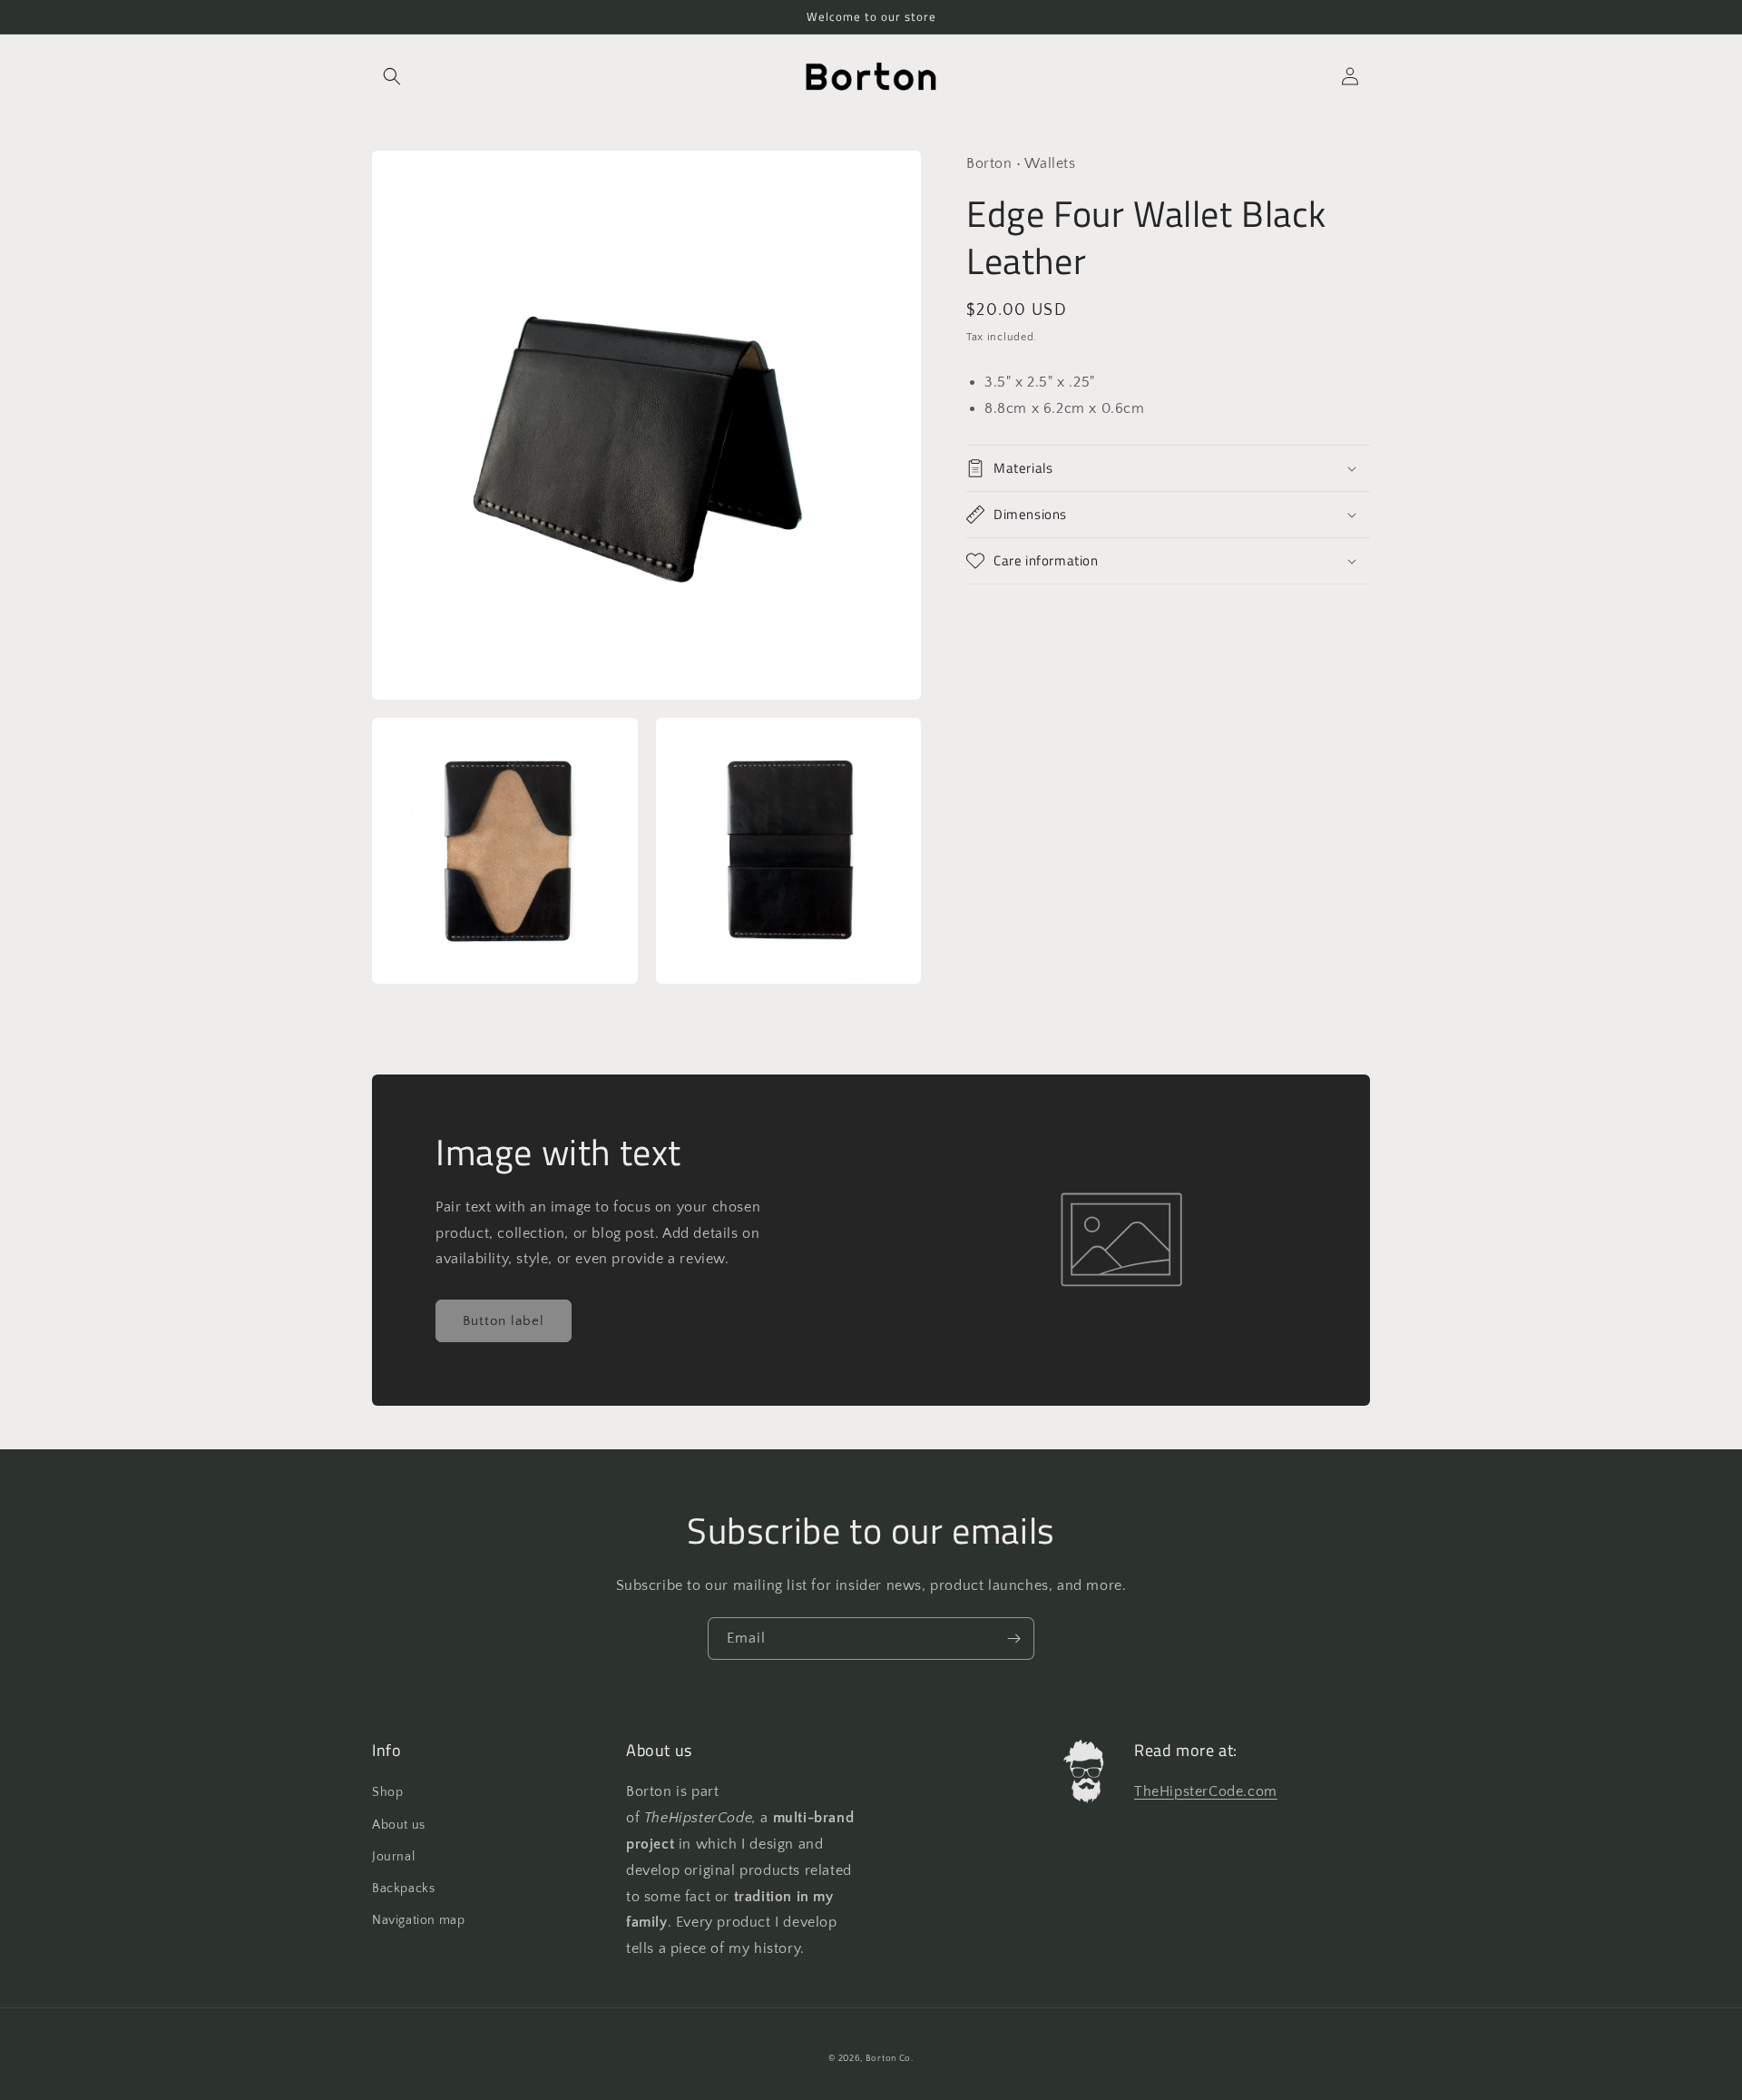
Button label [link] (504, 1321)
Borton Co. (890, 2059)
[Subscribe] (1013, 1639)
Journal (393, 1857)
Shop (387, 1792)
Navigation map (418, 1920)
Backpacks (403, 1889)
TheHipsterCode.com (1206, 1791)
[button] (392, 76)
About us (399, 1825)
